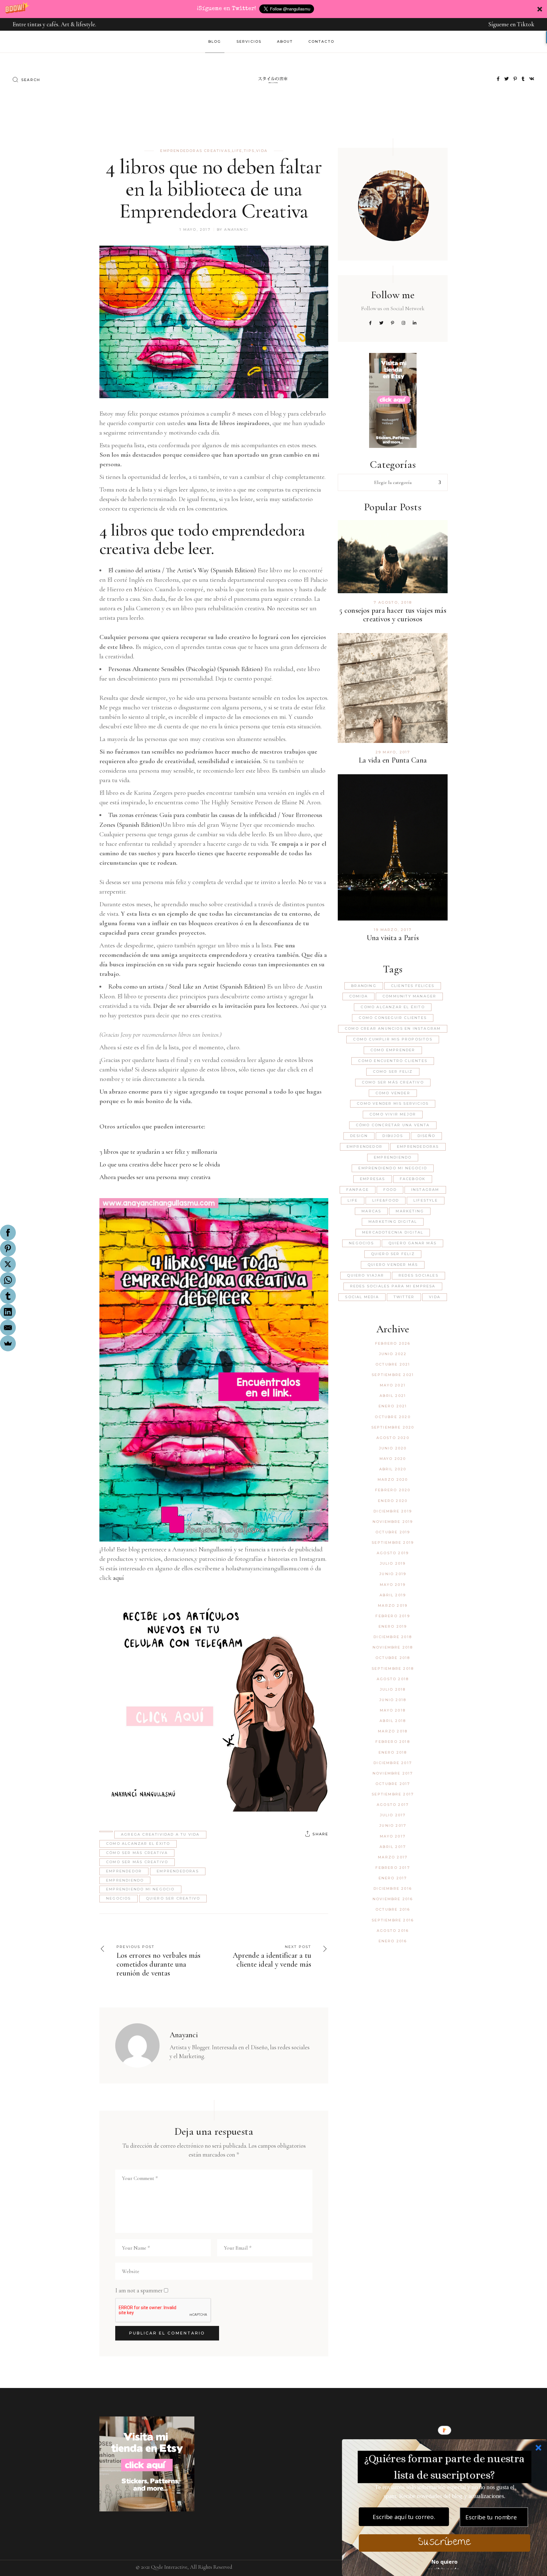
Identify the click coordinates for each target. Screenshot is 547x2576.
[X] (8, 1264)
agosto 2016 (393, 1931)
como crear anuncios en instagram (393, 1028)
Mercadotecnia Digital (393, 1232)
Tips (249, 151)
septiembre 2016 (393, 1920)
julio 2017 (393, 1815)
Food (390, 1190)
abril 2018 (393, 1721)
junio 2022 (393, 1354)
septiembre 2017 (393, 1794)
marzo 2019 (393, 1605)
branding (364, 986)
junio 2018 (393, 1700)
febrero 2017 (393, 1868)
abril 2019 (393, 1595)
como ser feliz (393, 1071)
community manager (409, 996)
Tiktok (526, 24)
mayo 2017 (393, 1836)
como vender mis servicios (393, 1103)
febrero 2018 (393, 1742)
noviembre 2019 (393, 1522)
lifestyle (426, 1200)
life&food (386, 1200)
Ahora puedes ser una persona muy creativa (155, 1177)
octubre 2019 (393, 1532)
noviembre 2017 (393, 1773)
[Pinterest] (8, 1248)
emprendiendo (125, 1880)
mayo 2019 (393, 1585)
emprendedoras (178, 1871)
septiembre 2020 (393, 1427)
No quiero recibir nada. (444, 2563)
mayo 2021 (393, 1385)
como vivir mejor (393, 1114)
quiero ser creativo (173, 1898)
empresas (373, 1179)
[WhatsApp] (8, 1280)
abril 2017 (393, 1847)
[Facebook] (8, 1233)
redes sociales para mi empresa (393, 1286)
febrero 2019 (393, 1616)
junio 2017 (393, 1825)
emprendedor (124, 1871)
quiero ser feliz (393, 1254)
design (359, 1136)
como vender (393, 1093)
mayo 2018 (393, 1710)
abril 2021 (393, 1396)
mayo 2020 (393, 1459)
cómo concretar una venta (393, 1125)
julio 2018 (393, 1689)
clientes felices (413, 986)
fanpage (358, 1190)
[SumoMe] (8, 1343)
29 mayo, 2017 (393, 752)
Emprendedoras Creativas (195, 151)
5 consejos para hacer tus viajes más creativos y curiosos (393, 615)
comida (358, 996)
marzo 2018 (393, 1731)
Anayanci (236, 229)
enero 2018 (393, 1752)
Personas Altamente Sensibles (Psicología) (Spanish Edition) (185, 669)
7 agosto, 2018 (393, 602)
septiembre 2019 (393, 1542)
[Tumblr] (8, 1296)
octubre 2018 (393, 1658)
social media (362, 1297)
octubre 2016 (393, 1909)
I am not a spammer (139, 2290)
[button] (273, 9)
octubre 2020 (393, 1417)
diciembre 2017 (393, 1763)
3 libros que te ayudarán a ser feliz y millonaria (158, 1152)
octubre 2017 (393, 1784)
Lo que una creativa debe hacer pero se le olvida (160, 1164)
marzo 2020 (393, 1480)
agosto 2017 (393, 1805)
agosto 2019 (393, 1553)
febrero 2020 (393, 1490)
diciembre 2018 (393, 1637)
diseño (426, 1136)
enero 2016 (393, 1941)
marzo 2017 (393, 1857)
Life (237, 151)
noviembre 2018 (393, 1647)
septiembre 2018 (393, 1668)
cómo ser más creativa (137, 1853)
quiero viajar (365, 1275)
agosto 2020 (393, 1438)
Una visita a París (393, 938)
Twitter (404, 1297)
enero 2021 (393, 1406)
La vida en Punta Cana (393, 760)
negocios (119, 1898)
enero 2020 (393, 1501)
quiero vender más (393, 1265)
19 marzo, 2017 (393, 930)
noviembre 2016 (393, 1899)
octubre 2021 (393, 1364)
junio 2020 (393, 1448)
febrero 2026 (393, 1343)
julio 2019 (393, 1563)
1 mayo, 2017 (195, 229)
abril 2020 (393, 1469)
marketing (410, 1211)
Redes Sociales (418, 1275)
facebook (413, 1179)
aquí (118, 1578)
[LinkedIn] (8, 1312)
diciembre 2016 (393, 1888)
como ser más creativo (137, 1862)
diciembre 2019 (393, 1511)
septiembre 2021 (393, 1375)
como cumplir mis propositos (393, 1039)
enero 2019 (393, 1626)
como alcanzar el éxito (138, 1844)
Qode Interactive (169, 2567)
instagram (425, 1190)
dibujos (393, 1136)
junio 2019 (393, 1574)
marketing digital (393, 1222)
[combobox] (393, 482)
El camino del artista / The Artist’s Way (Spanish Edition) (182, 570)
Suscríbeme (444, 2543)
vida (262, 151)
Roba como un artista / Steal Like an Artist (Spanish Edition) (187, 986)
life (353, 1200)
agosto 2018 (393, 1679)
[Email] (8, 1328)
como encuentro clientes (393, 1061)
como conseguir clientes (393, 1018)
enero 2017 (393, 1878)
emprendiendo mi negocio (140, 1889)
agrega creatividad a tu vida (160, 1834)
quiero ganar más (412, 1243)
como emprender (393, 1050)
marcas (371, 1211)
